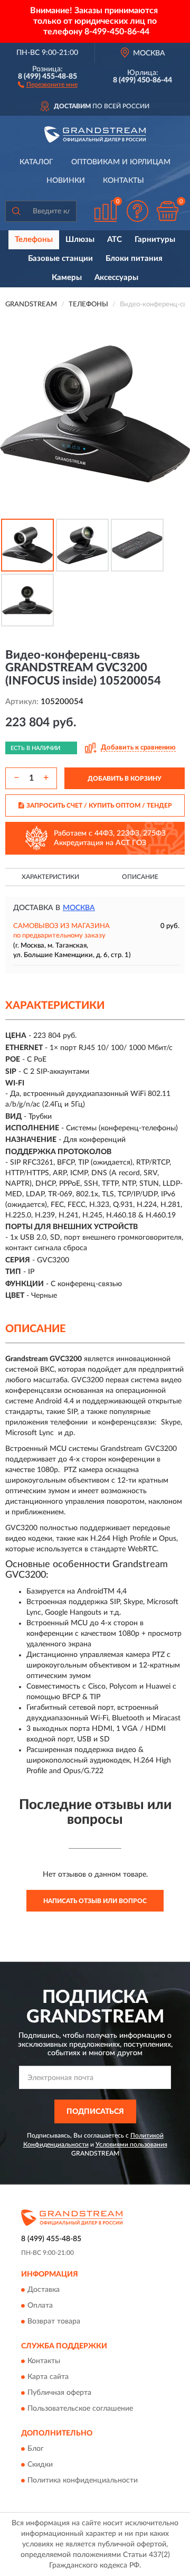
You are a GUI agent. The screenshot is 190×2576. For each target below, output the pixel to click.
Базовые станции (60, 259)
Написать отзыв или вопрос (95, 1901)
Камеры (67, 278)
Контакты (123, 181)
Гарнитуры (155, 240)
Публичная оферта (59, 2393)
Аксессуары (116, 278)
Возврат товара (54, 2321)
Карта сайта (48, 2377)
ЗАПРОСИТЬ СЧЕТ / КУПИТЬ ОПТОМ (99, 805)
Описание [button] (140, 877)
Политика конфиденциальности (83, 2480)
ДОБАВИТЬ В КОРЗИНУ (125, 779)
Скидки (40, 2465)
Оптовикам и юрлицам (121, 162)
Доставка (44, 2290)
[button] (48, 84)
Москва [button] (79, 908)
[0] (167, 211)
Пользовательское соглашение (80, 2409)
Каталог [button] (36, 162)
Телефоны (34, 240)
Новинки (66, 181)
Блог (36, 2449)
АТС (115, 240)
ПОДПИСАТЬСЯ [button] (95, 2112)
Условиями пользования (131, 2144)
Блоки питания (134, 259)
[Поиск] (16, 211)
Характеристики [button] (50, 877)
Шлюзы (80, 240)
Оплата (40, 2306)
